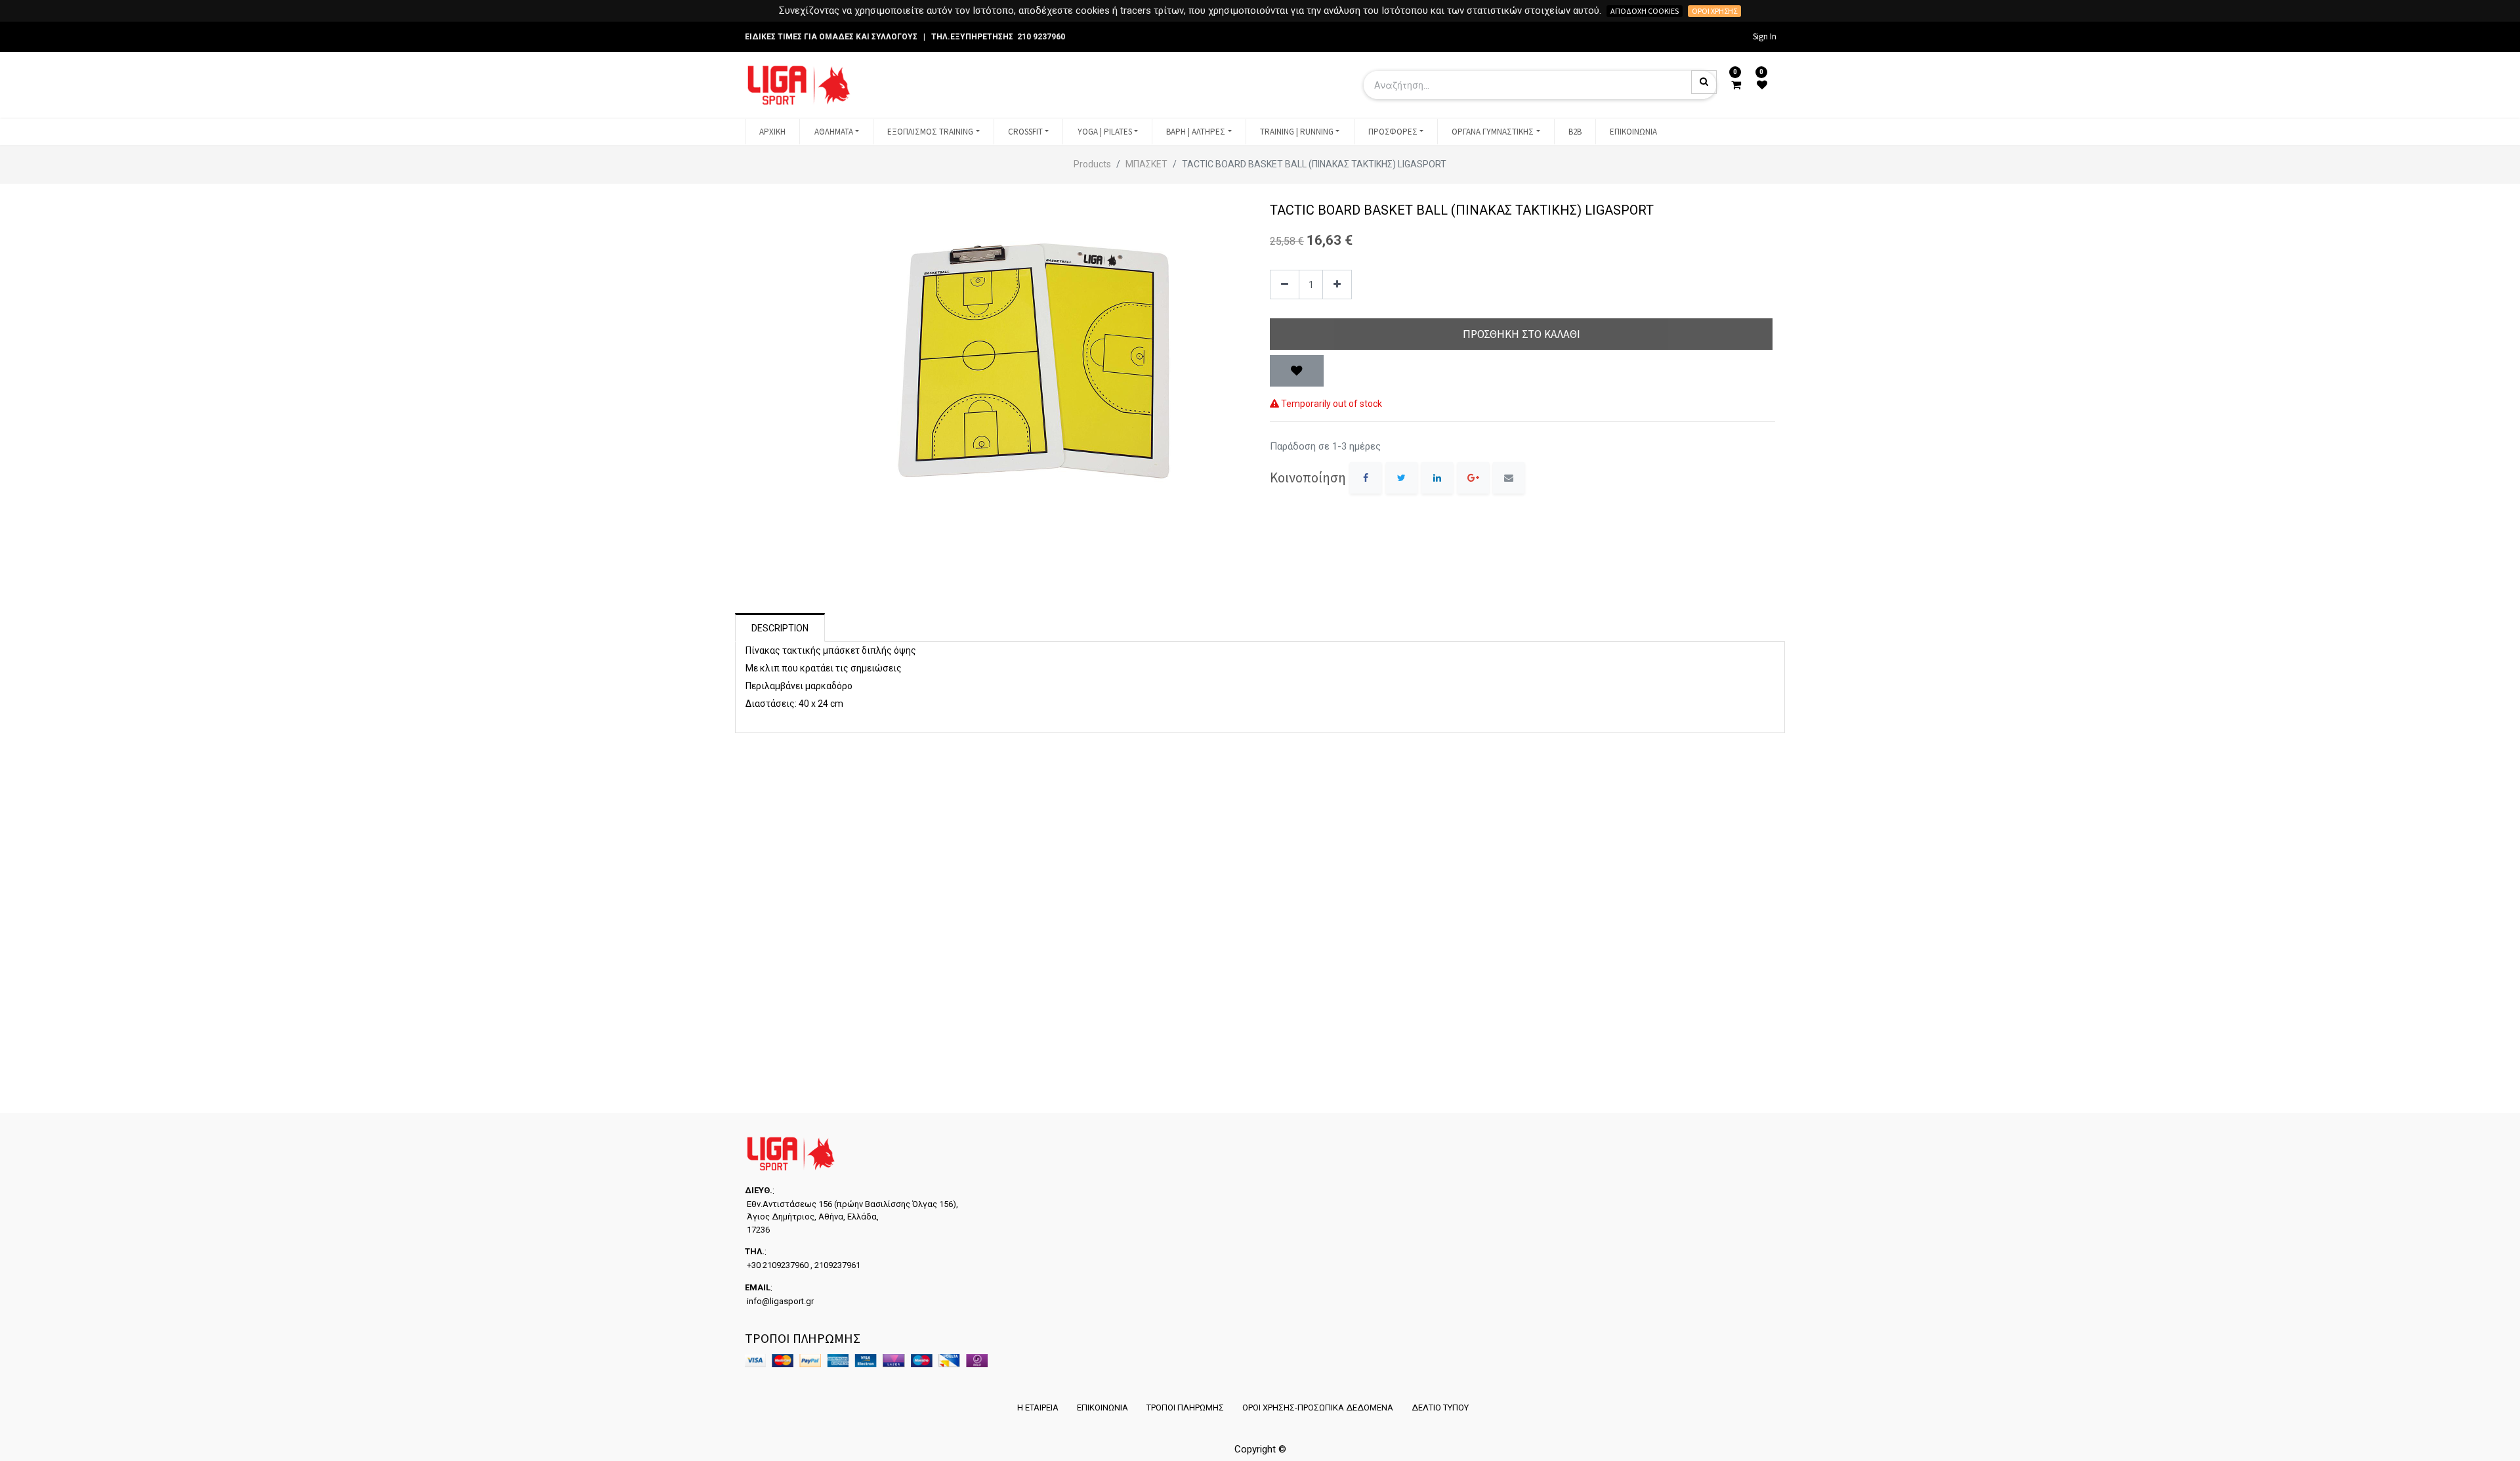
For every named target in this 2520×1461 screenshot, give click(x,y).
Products (1092, 164)
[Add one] (1337, 285)
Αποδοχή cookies (1645, 11)
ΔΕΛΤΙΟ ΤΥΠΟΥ (1440, 1408)
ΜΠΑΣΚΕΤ (1146, 164)
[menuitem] (772, 132)
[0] (1736, 85)
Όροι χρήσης (1714, 11)
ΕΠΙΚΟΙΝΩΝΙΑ (1102, 1408)
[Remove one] (1285, 285)
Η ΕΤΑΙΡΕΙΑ (1038, 1408)
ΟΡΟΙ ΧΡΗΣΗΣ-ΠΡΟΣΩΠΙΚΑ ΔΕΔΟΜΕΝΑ (1318, 1408)
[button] (1297, 371)
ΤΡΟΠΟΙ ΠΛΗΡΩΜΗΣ (1185, 1408)
